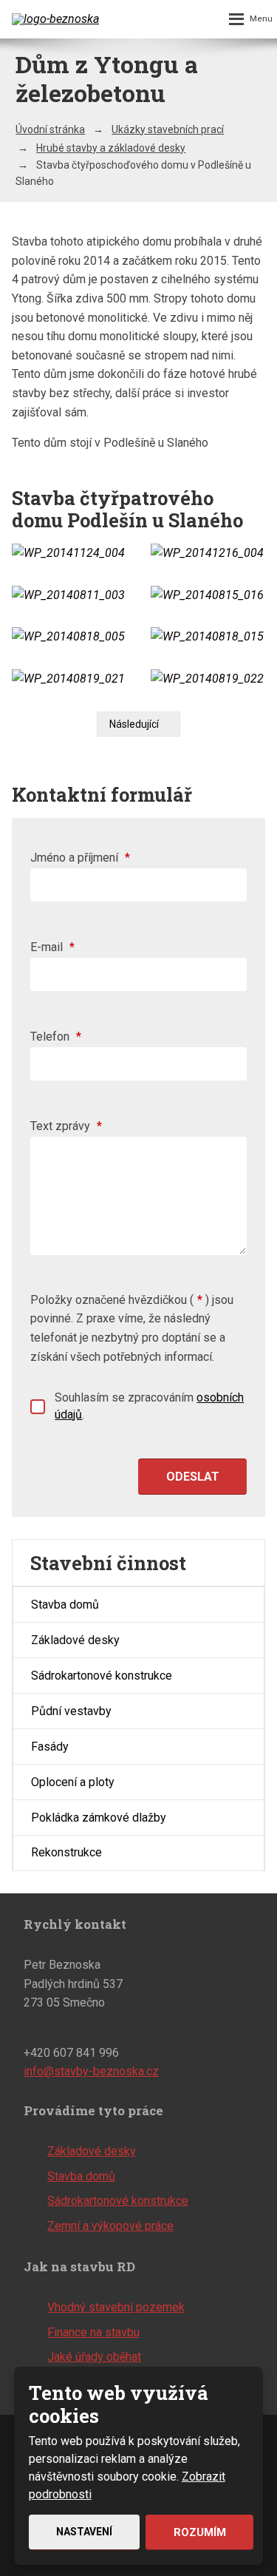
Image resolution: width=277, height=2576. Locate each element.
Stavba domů (65, 1605)
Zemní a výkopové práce (110, 2226)
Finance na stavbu (93, 2332)
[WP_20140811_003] (69, 595)
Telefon (56, 1037)
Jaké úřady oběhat (94, 2357)
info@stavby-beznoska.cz (91, 2071)
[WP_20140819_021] (69, 679)
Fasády (50, 1747)
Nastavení (84, 2532)
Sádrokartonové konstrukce (102, 1676)
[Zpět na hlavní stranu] (56, 19)
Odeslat (193, 1477)
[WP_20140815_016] (208, 595)
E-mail (52, 947)
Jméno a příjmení (80, 858)
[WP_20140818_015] (208, 637)
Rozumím (200, 2532)
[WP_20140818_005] (69, 637)
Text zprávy (66, 1126)
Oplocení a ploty (73, 1782)
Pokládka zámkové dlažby (99, 1818)
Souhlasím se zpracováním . (149, 1406)
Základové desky (75, 1640)
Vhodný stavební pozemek (116, 2307)
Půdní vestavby (71, 1711)
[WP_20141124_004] (69, 553)
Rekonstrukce (66, 1852)
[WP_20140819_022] (208, 679)
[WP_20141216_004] (208, 553)
